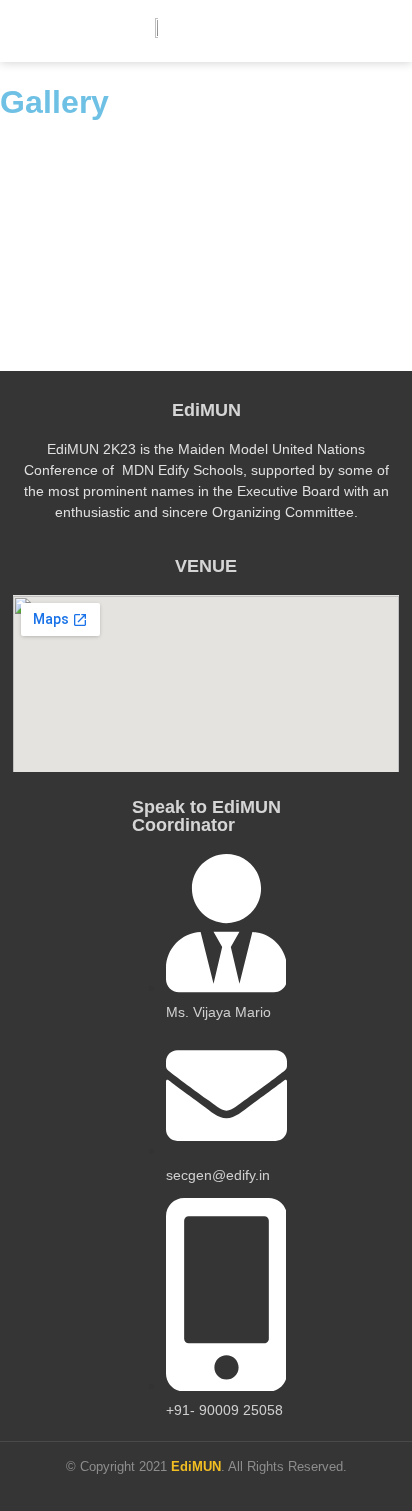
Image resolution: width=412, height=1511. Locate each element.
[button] (384, 31)
